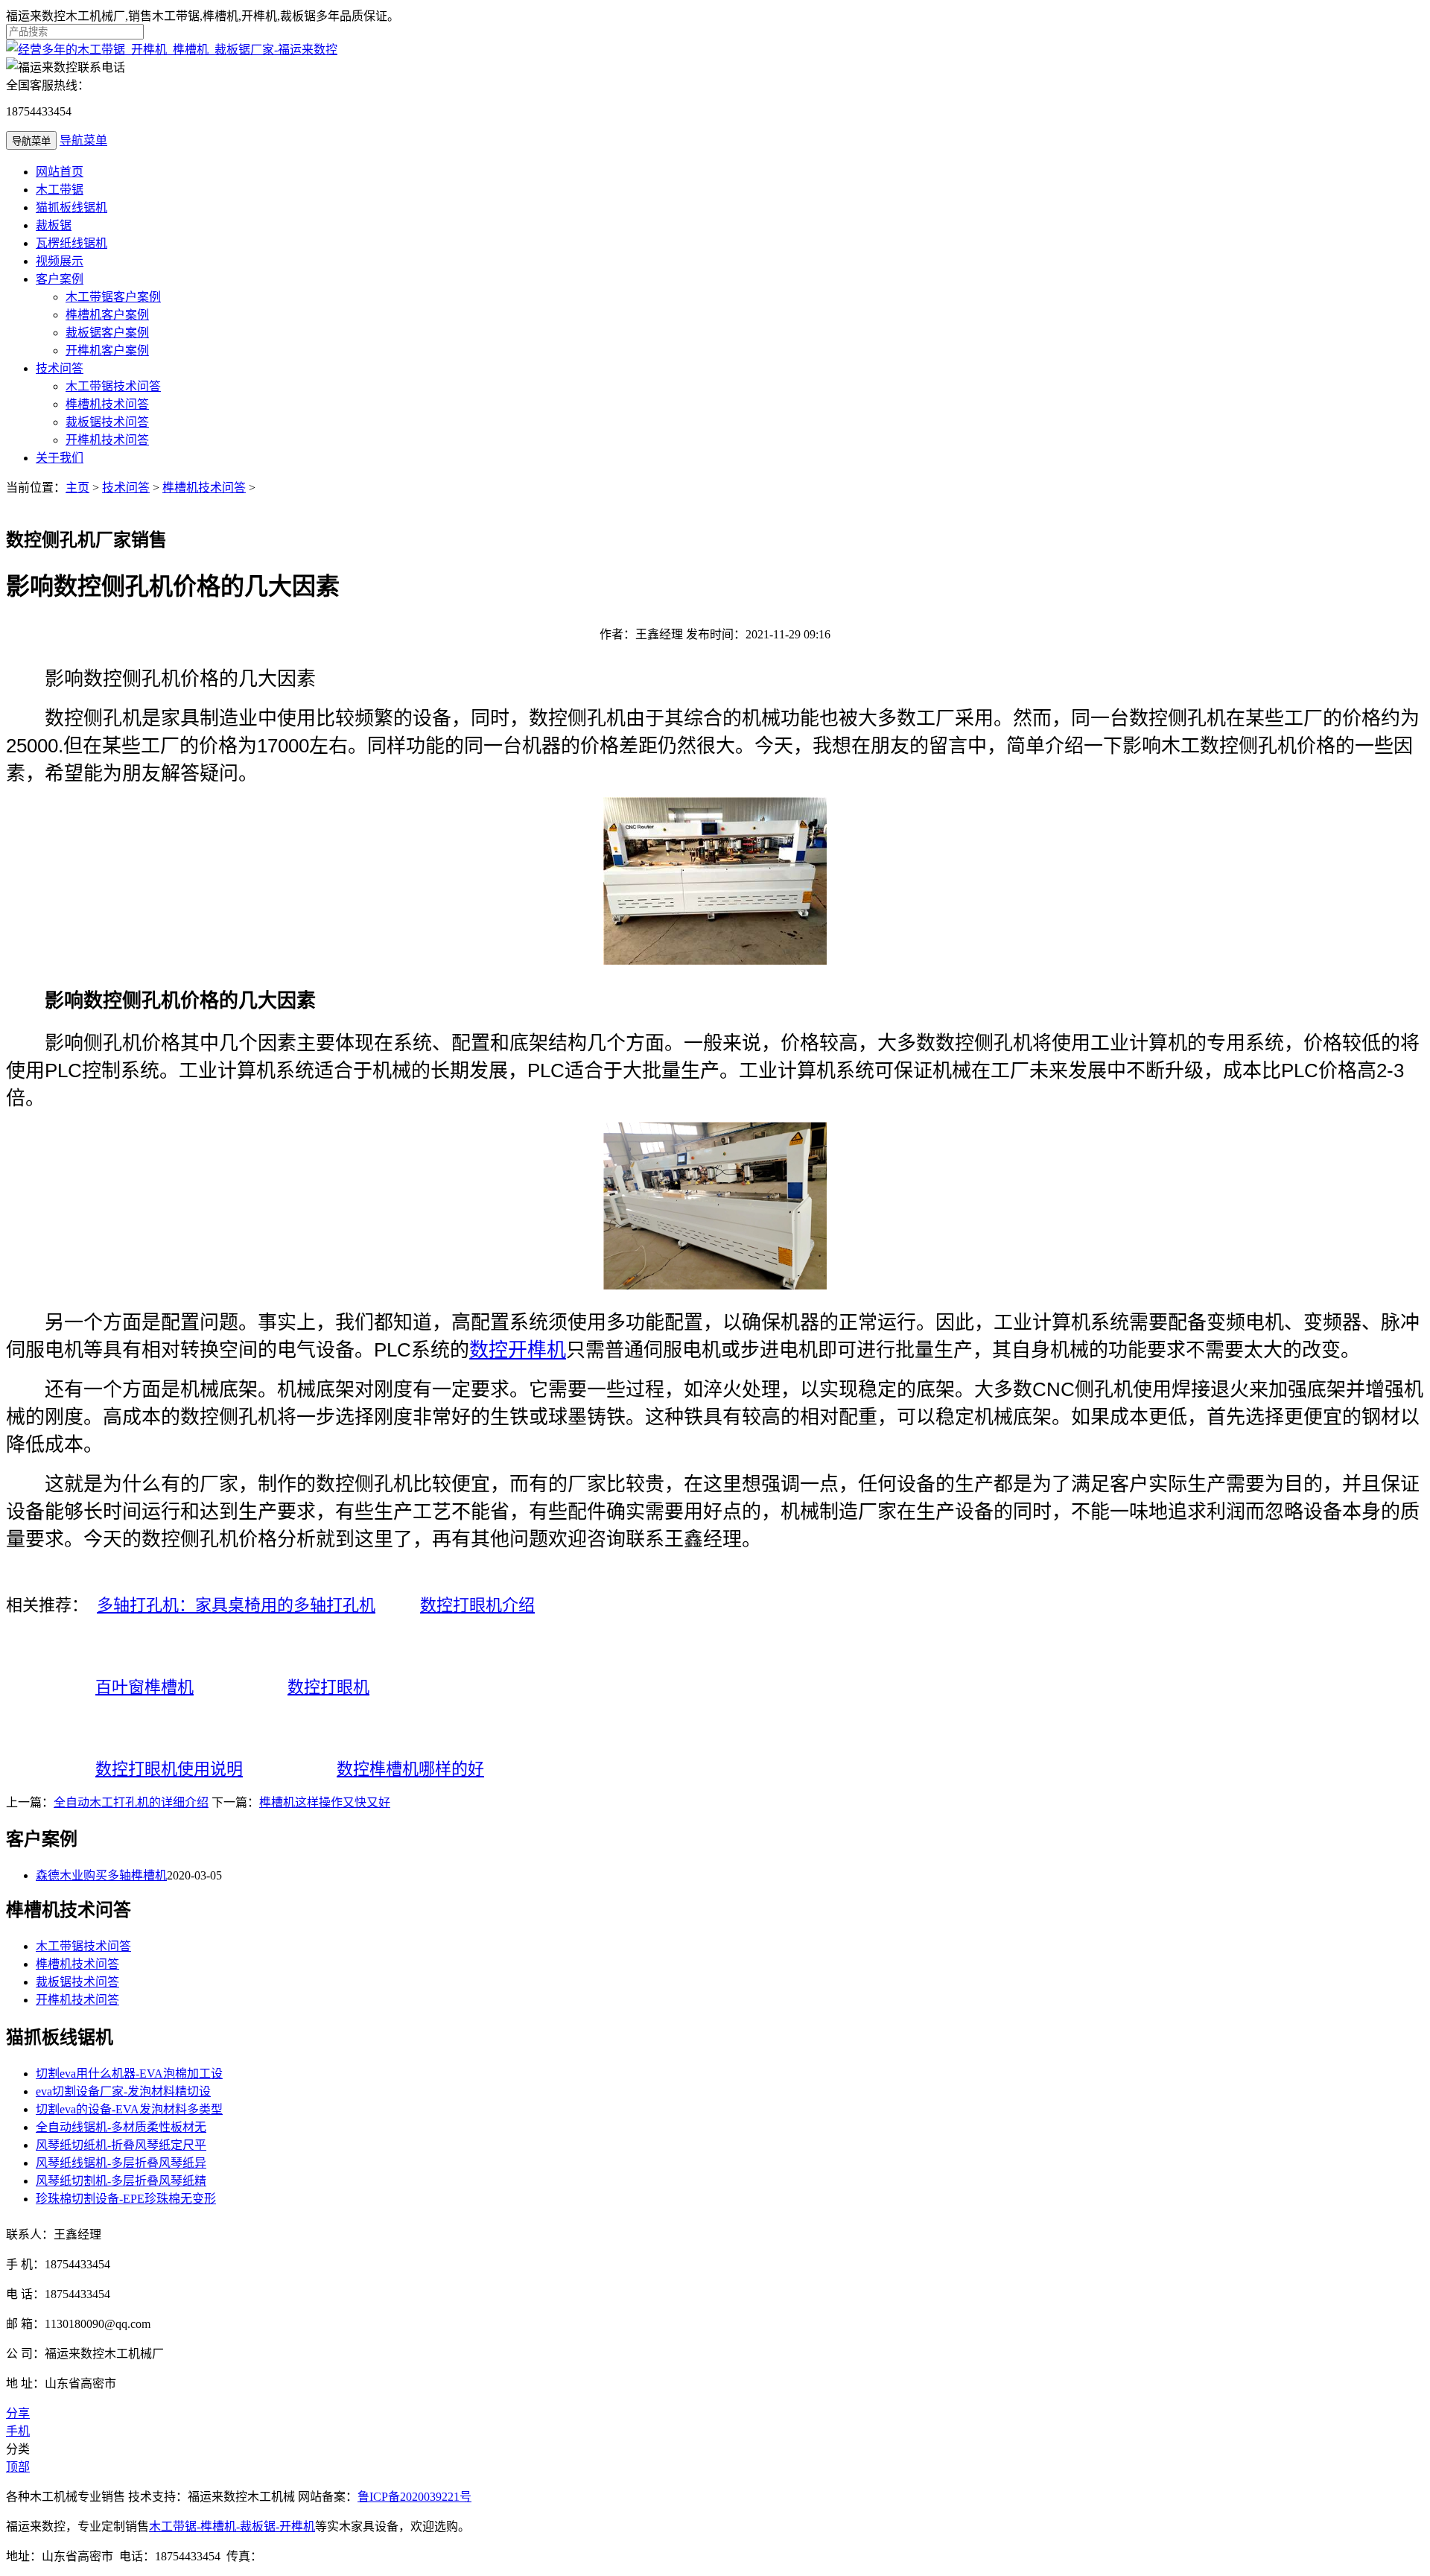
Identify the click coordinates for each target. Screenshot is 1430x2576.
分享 (18, 2413)
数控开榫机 (518, 1350)
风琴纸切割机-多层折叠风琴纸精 (121, 2181)
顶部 (18, 2467)
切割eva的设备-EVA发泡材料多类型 (129, 2109)
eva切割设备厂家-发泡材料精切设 (123, 2091)
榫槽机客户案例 (107, 315)
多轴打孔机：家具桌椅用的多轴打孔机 (236, 1605)
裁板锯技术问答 (107, 422)
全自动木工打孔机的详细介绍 (131, 1802)
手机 (18, 2431)
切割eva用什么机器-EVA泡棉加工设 (129, 2074)
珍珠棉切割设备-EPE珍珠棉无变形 (126, 2199)
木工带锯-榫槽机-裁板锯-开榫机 (232, 2526)
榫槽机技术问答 (107, 404)
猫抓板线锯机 (71, 207)
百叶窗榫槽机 (144, 1687)
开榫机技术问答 (107, 440)
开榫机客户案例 (107, 350)
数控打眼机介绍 (477, 1605)
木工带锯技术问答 (113, 386)
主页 (77, 488)
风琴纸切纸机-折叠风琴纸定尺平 (121, 2145)
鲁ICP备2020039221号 (414, 2497)
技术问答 (60, 368)
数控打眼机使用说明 (169, 1769)
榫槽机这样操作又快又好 (325, 1802)
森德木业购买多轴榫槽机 (101, 1875)
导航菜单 (83, 140)
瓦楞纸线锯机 (71, 243)
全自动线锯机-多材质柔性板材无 (121, 2127)
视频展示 (60, 261)
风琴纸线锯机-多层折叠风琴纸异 (121, 2163)
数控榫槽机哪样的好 (410, 1769)
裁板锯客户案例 (107, 333)
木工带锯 (60, 190)
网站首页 (60, 172)
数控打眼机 (328, 1687)
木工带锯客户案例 (113, 297)
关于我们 (60, 458)
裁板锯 (54, 225)
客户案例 (60, 279)
